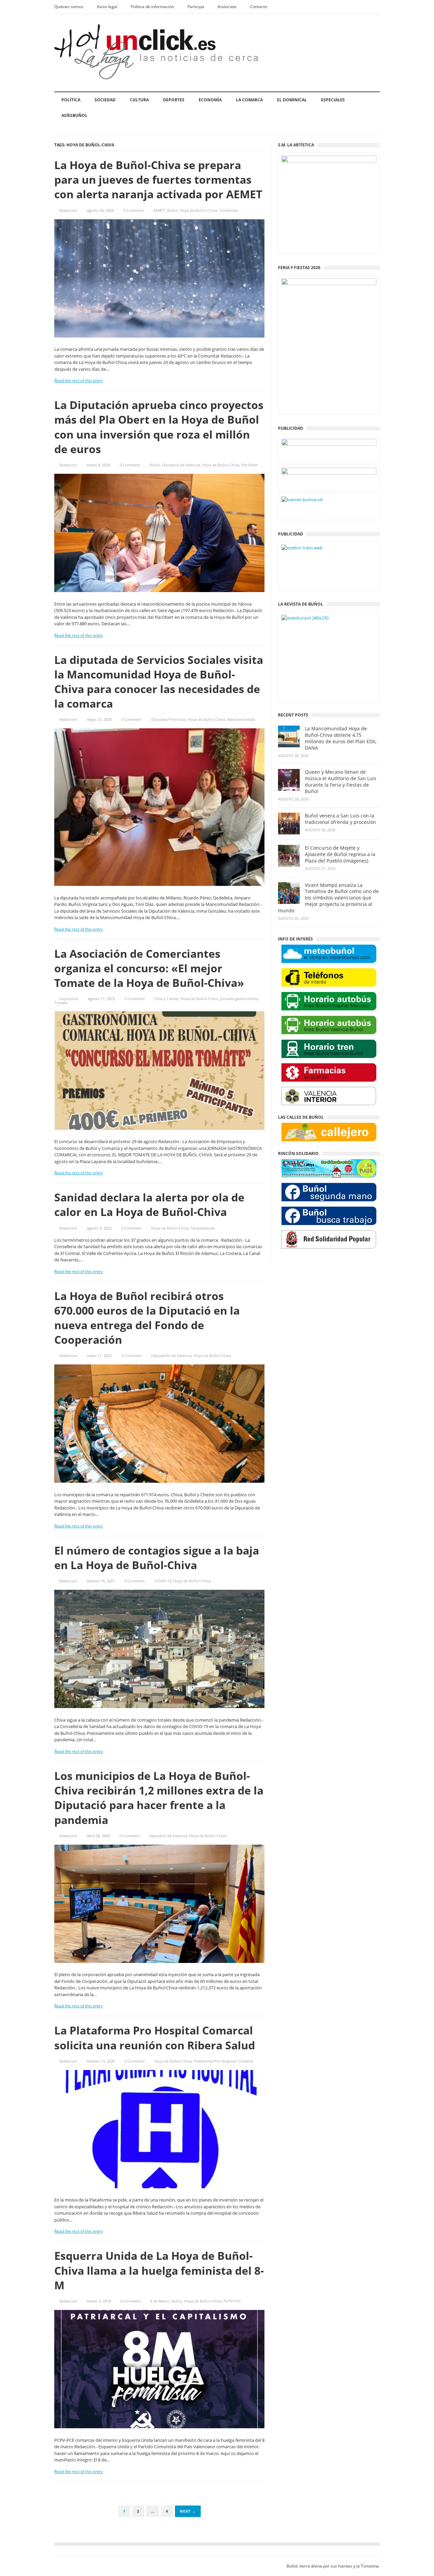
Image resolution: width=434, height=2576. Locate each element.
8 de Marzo (160, 2301)
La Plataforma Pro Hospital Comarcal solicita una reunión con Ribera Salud (155, 2037)
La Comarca (249, 100)
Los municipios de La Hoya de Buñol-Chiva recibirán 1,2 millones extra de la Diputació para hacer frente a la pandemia (159, 1798)
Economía (210, 100)
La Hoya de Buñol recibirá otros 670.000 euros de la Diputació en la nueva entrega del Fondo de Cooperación (147, 1318)
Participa (196, 7)
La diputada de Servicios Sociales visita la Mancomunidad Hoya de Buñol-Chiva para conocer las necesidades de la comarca (159, 682)
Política (71, 100)
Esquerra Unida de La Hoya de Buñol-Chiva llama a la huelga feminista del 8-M (159, 2270)
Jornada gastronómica (239, 999)
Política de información (152, 7)
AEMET (159, 210)
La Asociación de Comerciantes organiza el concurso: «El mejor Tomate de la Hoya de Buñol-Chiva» (149, 968)
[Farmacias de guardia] (329, 1072)
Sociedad (105, 100)
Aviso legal (107, 7)
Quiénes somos (69, 7)
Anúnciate (227, 7)
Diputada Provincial (169, 719)
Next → (188, 2511)
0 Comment (134, 210)
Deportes (174, 100)
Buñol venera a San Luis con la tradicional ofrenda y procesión (340, 819)
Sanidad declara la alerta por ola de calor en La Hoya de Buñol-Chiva (149, 1204)
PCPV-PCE (232, 2301)
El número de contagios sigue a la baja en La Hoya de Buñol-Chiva (157, 1558)
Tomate (61, 1003)
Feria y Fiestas (166, 999)
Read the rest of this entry (78, 380)
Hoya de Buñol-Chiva (198, 210)
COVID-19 (163, 1581)
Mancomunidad (241, 719)
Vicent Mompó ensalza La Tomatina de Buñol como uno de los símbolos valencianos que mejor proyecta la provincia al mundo (328, 898)
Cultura (139, 100)
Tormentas (228, 210)
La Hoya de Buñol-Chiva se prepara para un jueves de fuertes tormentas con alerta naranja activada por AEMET (158, 179)
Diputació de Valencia (181, 465)
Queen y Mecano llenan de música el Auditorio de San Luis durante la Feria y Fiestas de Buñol (341, 782)
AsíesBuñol (74, 115)
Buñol (172, 210)
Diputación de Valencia (171, 1355)
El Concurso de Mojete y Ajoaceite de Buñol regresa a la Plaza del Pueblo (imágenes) (340, 854)
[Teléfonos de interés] (329, 978)
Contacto (259, 7)
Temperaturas (203, 1228)
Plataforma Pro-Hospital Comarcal (223, 2061)
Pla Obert (250, 465)
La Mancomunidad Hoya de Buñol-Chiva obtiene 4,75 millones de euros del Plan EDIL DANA (341, 738)
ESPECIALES (333, 100)
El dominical (292, 100)
